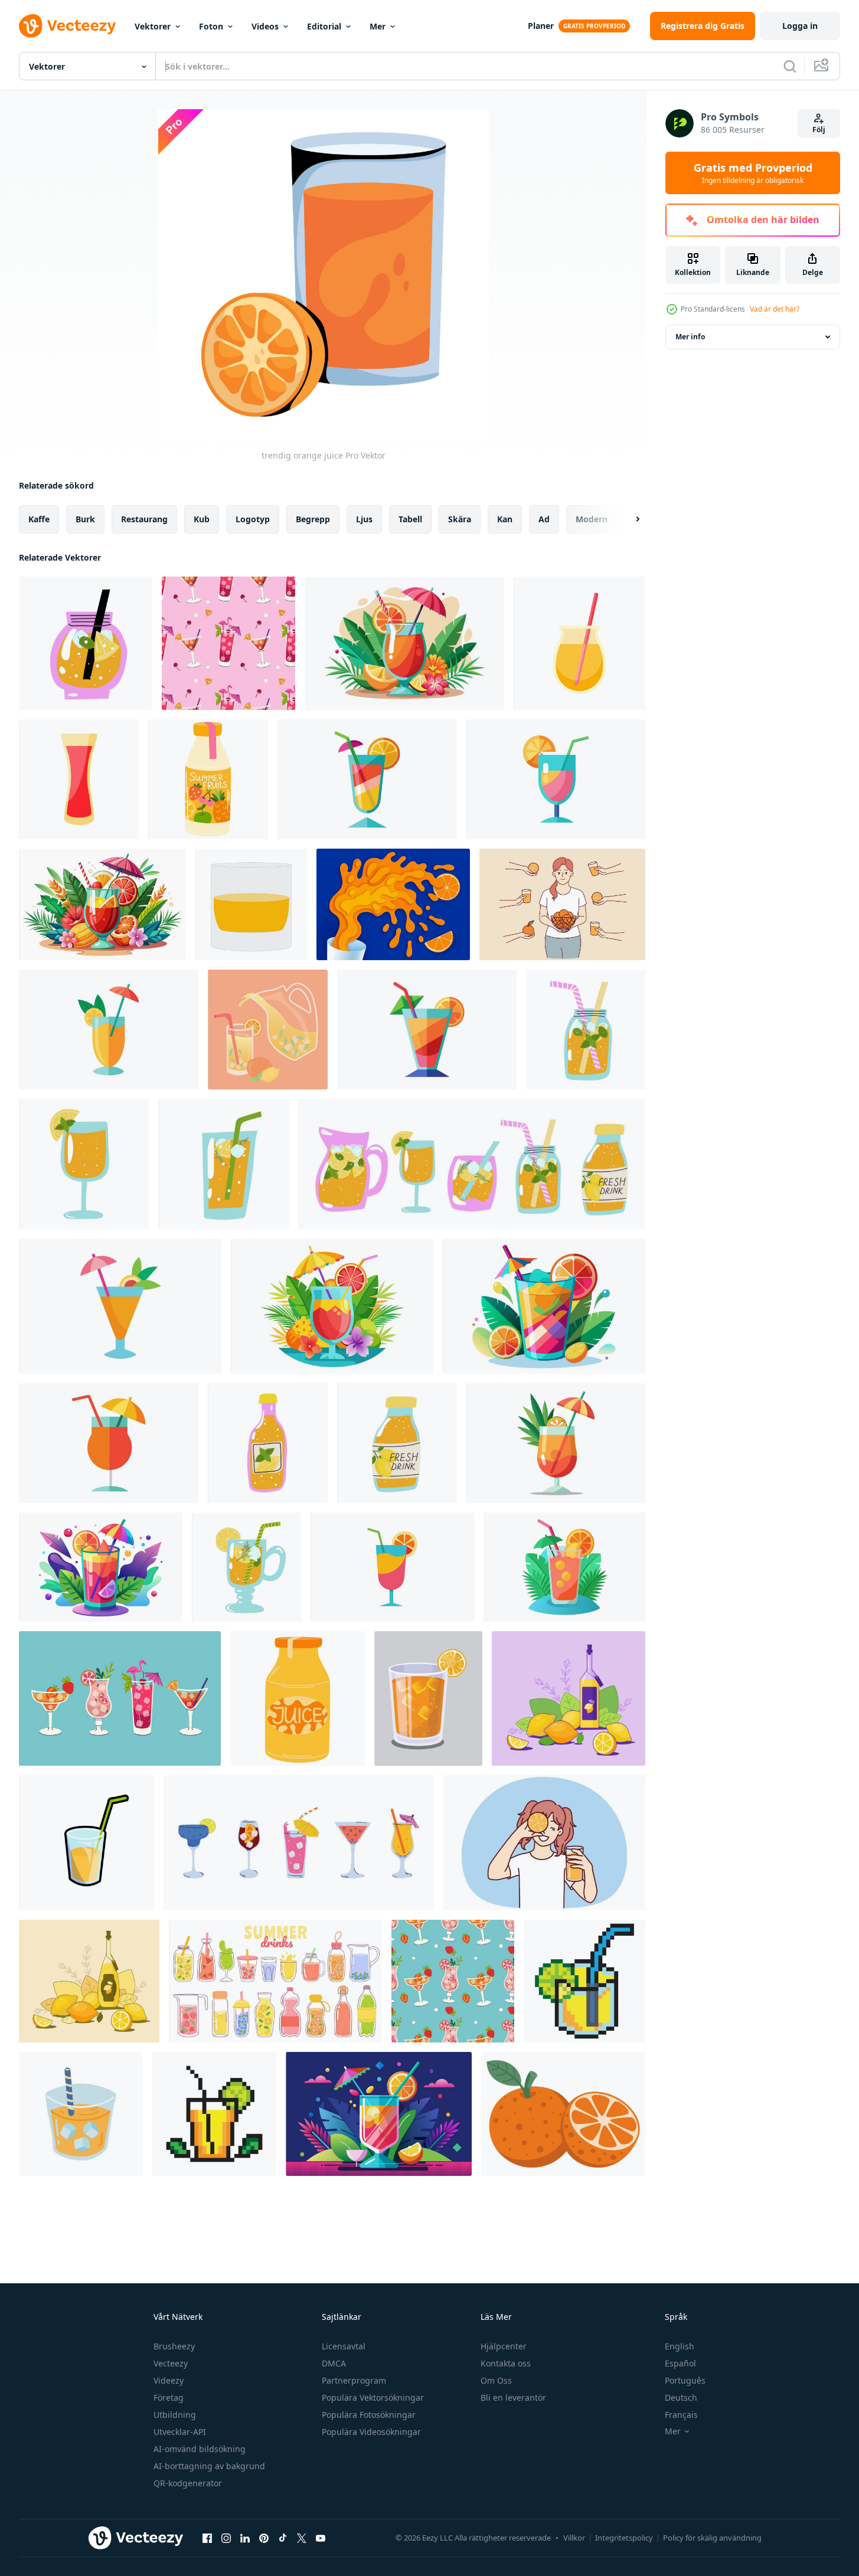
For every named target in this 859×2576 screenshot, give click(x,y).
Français (681, 2415)
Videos (265, 26)
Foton (211, 26)
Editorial (324, 26)
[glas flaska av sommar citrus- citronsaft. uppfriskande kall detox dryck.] (397, 1443)
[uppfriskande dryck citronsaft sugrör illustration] (81, 2114)
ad (544, 519)
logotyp (253, 519)
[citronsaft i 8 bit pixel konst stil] (584, 1981)
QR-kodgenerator (188, 2483)
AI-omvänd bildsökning (200, 2449)
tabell (410, 519)
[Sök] (790, 66)
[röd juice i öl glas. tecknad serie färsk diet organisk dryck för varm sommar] (79, 779)
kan (505, 519)
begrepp (313, 519)
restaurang (144, 519)
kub (202, 519)
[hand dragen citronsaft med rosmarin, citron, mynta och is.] (246, 1567)
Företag (169, 2397)
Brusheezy (174, 2346)
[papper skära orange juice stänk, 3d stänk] (393, 904)
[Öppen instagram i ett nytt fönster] (226, 2538)
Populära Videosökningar (371, 2432)
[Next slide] (628, 519)
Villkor (574, 2538)
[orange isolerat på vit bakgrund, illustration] (563, 2114)
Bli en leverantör (513, 2397)
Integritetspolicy (624, 2538)
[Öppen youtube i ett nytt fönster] (321, 2538)
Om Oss (496, 2380)
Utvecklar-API (180, 2432)
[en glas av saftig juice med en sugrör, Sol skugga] (86, 1843)
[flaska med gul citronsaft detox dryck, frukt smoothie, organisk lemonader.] (268, 1443)
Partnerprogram (354, 2380)
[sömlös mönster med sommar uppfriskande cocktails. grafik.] (453, 1981)
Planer (541, 26)
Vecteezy (171, 2363)
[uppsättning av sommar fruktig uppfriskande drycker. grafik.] (120, 1698)
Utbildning (175, 2415)
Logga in (800, 26)
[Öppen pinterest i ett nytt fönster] (264, 2538)
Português (685, 2380)
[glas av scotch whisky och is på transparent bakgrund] (251, 904)
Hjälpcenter (504, 2346)
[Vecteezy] (67, 26)
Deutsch (681, 2397)
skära (460, 519)
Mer (378, 26)
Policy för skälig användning (712, 2538)
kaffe (39, 519)
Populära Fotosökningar (369, 2415)
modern (592, 519)
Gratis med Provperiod (753, 173)
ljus (364, 519)
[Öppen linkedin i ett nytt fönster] (245, 2538)
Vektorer (153, 26)
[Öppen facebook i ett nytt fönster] (207, 2538)
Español (680, 2363)
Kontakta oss (506, 2363)
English (680, 2346)
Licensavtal (344, 2346)
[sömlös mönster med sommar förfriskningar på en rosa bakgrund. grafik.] (228, 643)
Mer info (690, 337)
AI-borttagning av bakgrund (209, 2466)
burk (85, 519)
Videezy (169, 2380)
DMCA (334, 2363)
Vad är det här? (775, 309)
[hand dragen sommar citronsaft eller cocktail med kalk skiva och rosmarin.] (224, 1164)
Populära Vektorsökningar (373, 2397)
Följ (819, 130)
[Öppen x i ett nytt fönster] (302, 2538)
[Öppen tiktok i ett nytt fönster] (283, 2538)
